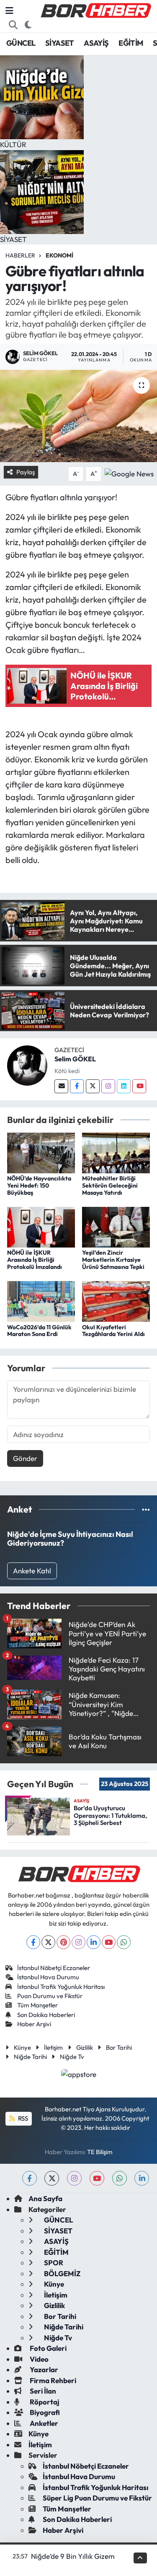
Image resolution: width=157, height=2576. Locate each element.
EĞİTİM (131, 43)
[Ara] (13, 25)
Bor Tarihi (119, 2047)
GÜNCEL (21, 43)
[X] (48, 1942)
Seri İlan (42, 2391)
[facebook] (30, 2178)
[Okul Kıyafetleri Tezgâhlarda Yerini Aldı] (116, 1301)
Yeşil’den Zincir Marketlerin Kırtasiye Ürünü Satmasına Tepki (113, 1260)
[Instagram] (108, 1086)
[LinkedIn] (94, 1942)
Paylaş (26, 472)
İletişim (53, 2047)
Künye (22, 2047)
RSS (22, 2118)
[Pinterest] (63, 1942)
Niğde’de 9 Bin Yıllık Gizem (73, 2556)
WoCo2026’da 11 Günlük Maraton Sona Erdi (39, 1331)
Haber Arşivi (34, 2024)
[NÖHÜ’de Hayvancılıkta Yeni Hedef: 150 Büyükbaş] (41, 1152)
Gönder (25, 1458)
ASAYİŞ (96, 43)
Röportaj (44, 2402)
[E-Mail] (61, 1086)
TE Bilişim (100, 2152)
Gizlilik (85, 2047)
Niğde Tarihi (30, 2057)
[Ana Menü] (9, 11)
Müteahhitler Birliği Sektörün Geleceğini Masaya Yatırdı (110, 1185)
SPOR (53, 2263)
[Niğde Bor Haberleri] (95, 10)
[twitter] (52, 2178)
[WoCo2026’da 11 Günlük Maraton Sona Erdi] (41, 1301)
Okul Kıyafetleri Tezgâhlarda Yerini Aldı (113, 1331)
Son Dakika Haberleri (46, 2015)
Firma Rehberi (52, 2380)
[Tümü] (146, 1509)
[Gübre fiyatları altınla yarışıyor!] (78, 416)
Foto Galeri (48, 2348)
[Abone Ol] (129, 473)
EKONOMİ (59, 255)
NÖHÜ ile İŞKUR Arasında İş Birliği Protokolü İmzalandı (35, 1260)
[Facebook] (77, 1086)
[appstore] (78, 2075)
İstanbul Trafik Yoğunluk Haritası (61, 1987)
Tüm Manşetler (37, 2005)
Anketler (43, 2423)
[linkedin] (142, 2178)
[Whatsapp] (124, 1942)
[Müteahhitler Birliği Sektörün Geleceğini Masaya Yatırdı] (116, 1152)
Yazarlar (43, 2369)
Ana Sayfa (45, 2198)
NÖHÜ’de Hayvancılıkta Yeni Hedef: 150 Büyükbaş (39, 1185)
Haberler (20, 255)
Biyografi (44, 2412)
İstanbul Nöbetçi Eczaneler (54, 1968)
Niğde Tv (72, 2057)
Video (39, 2359)
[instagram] (74, 2178)
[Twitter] (93, 1086)
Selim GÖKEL (75, 1059)
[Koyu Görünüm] (28, 25)
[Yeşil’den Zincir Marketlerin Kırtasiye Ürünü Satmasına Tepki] (116, 1226)
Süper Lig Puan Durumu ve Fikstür (97, 2498)
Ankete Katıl (32, 1571)
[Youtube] (139, 1086)
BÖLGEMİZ (62, 2273)
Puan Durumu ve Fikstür (50, 1996)
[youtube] (97, 2178)
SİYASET (60, 43)
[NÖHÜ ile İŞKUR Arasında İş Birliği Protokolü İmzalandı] (41, 1226)
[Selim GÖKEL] (27, 1064)
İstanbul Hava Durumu (48, 1977)
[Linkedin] (124, 1086)
